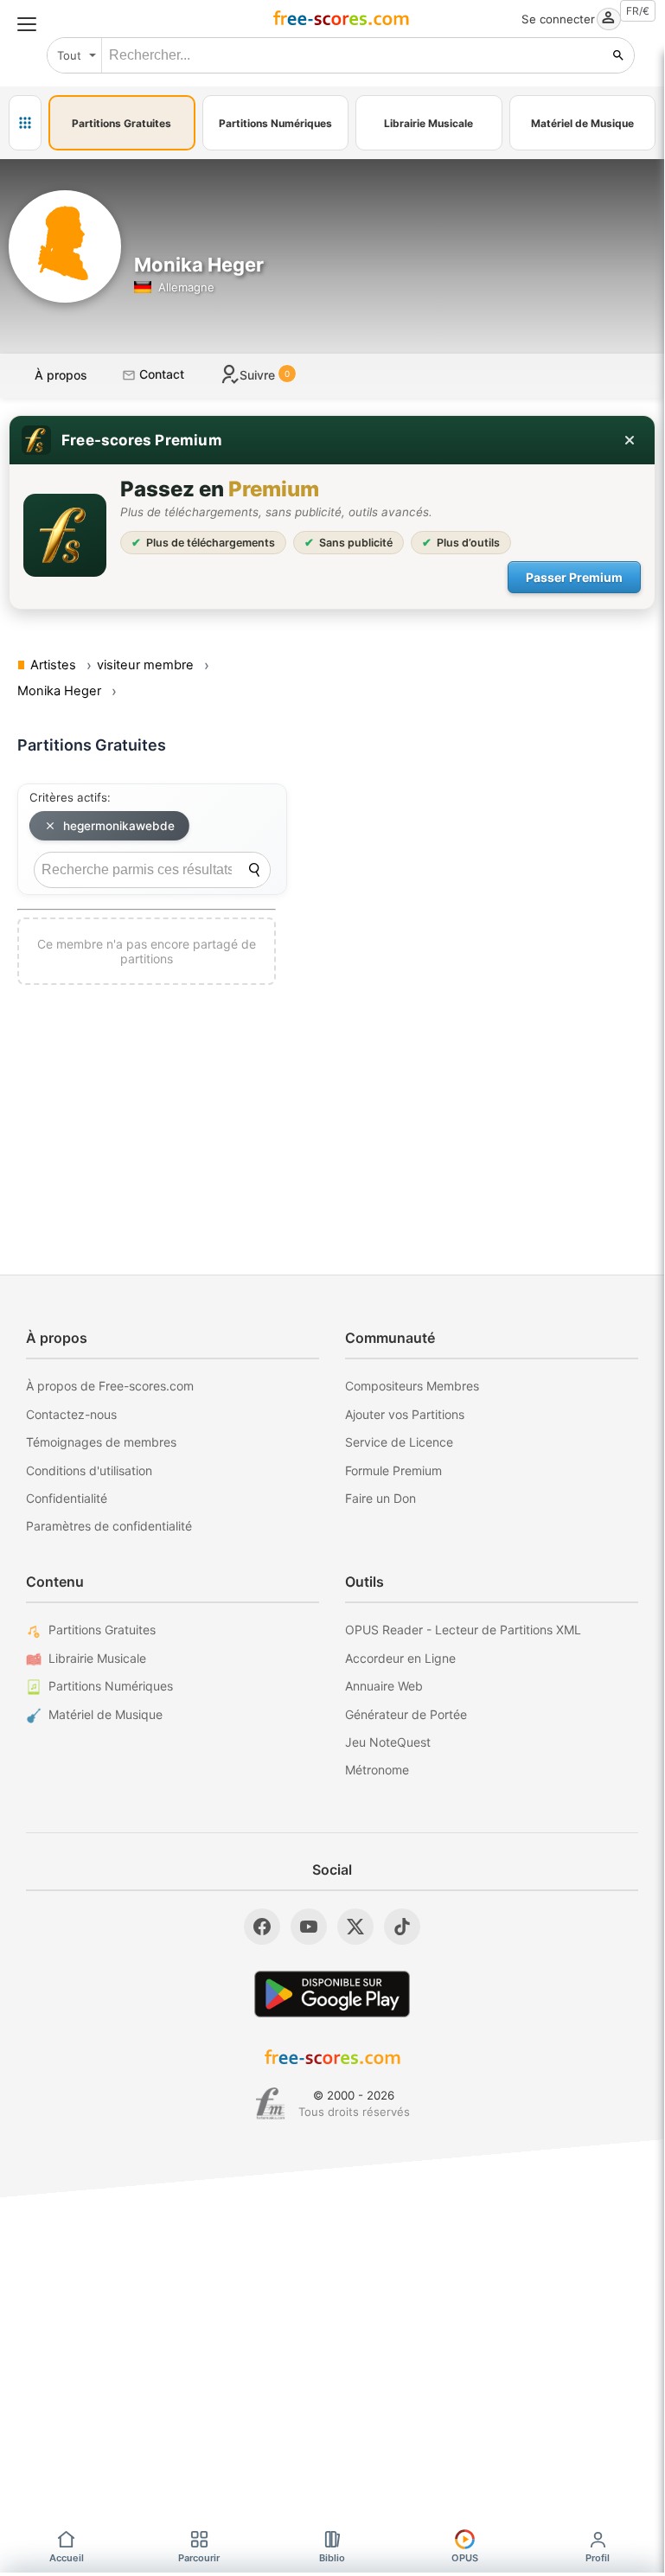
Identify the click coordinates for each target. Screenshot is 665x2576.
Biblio (332, 2558)
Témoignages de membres (101, 1442)
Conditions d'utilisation (89, 1470)
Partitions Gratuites (102, 1630)
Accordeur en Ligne (400, 1658)
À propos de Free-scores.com (110, 1386)
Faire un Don (380, 1498)
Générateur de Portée (406, 1714)
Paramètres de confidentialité (109, 1526)
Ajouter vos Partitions (405, 1414)
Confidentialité (67, 1498)
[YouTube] (309, 1927)
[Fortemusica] (270, 2104)
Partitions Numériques (111, 1686)
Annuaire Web (384, 1686)
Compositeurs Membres (412, 1386)
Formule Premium (393, 1470)
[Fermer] (630, 440)
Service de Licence (399, 1442)
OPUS (465, 2558)
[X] (355, 1927)
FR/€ (638, 11)
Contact (160, 374)
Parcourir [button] (199, 2558)
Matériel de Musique (106, 1714)
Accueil (67, 2558)
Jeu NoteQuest (388, 1742)
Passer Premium (574, 577)
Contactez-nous (71, 1414)
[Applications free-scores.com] (25, 123)
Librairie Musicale (97, 1658)
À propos (61, 375)
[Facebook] (262, 1927)
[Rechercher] (618, 55)
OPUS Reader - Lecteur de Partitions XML (463, 1630)
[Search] (254, 870)
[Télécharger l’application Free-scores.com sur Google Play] (332, 1994)
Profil (598, 2558)
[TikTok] (402, 1927)
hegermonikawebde (119, 826)
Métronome (377, 1770)
